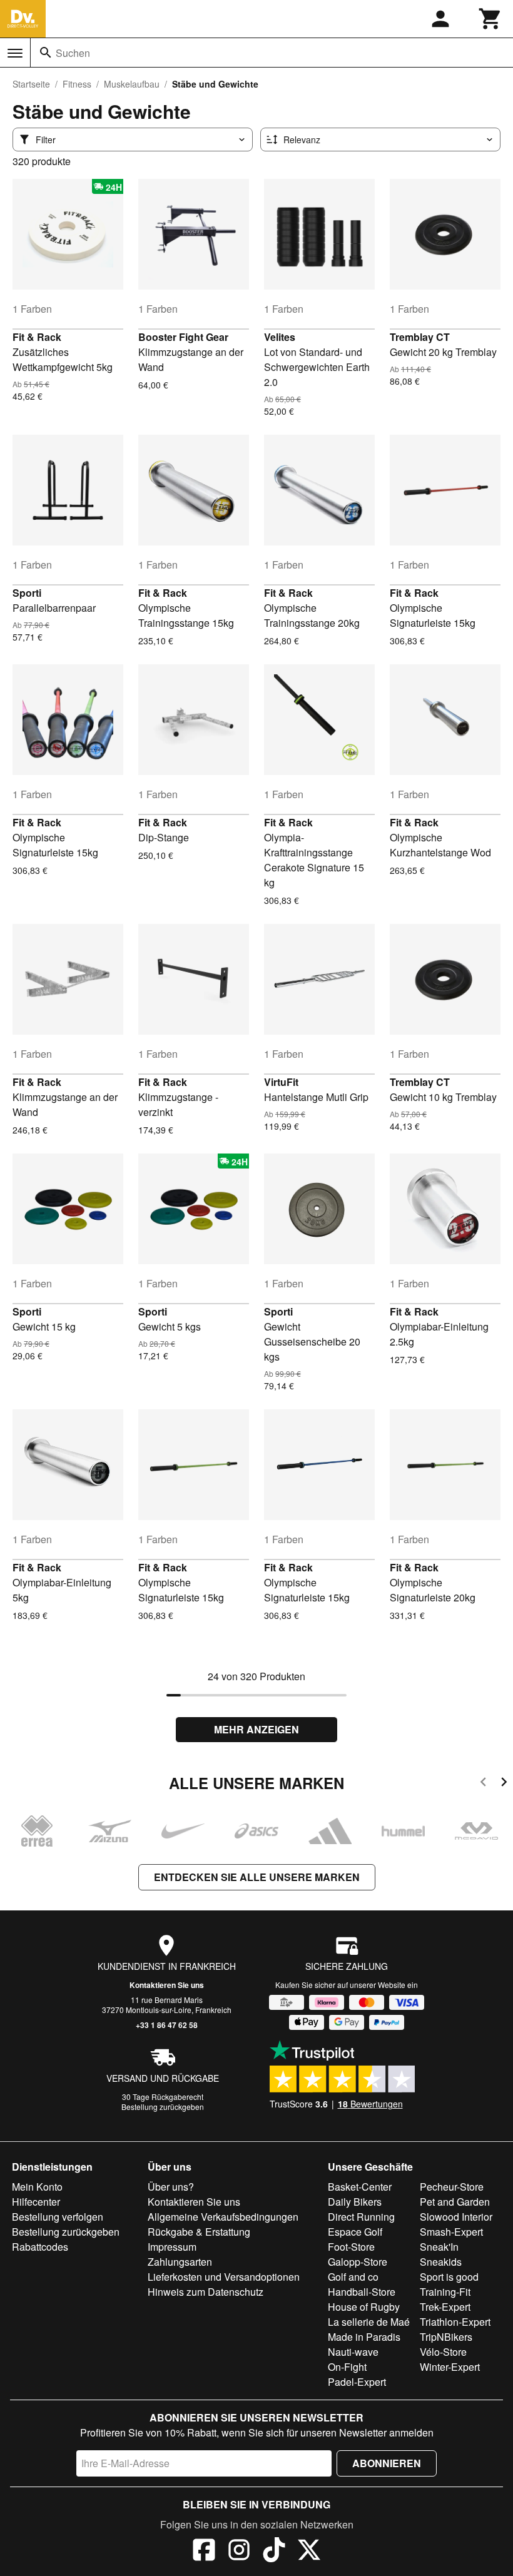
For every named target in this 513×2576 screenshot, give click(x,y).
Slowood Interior (456, 2217)
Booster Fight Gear (183, 337)
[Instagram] (239, 2552)
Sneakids (441, 2262)
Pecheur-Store (452, 2187)
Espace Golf (355, 2232)
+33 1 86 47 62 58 (167, 2025)
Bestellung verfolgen (58, 2217)
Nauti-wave (353, 2352)
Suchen (73, 53)
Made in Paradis (364, 2337)
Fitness (77, 84)
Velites (280, 337)
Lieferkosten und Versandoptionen (224, 2277)
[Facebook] (204, 2552)
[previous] (483, 1784)
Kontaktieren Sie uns (167, 1985)
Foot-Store (351, 2247)
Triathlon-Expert (455, 2322)
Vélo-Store (443, 2352)
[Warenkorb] (490, 19)
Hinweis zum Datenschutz (206, 2292)
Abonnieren (387, 2463)
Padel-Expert (357, 2382)
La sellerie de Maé (369, 2322)
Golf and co (353, 2277)
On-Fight (347, 2367)
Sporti (27, 593)
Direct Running (361, 2217)
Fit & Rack (37, 337)
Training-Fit (445, 2292)
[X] (309, 2552)
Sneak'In (439, 2247)
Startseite (31, 84)
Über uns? (171, 2187)
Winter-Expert (450, 2367)
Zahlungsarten (180, 2262)
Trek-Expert (445, 2307)
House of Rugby (364, 2307)
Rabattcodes (40, 2247)
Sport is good (449, 2277)
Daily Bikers (355, 2202)
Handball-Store (362, 2292)
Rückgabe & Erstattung (199, 2232)
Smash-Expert (451, 2232)
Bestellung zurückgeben (163, 2107)
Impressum (172, 2247)
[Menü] (15, 53)
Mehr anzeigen (256, 1729)
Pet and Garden (455, 2202)
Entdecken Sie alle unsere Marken (257, 1877)
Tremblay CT (420, 337)
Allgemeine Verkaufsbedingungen (223, 2217)
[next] (504, 1784)
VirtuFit (281, 1082)
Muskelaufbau (132, 84)
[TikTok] (274, 2552)
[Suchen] (46, 53)
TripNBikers (446, 2337)
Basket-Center (360, 2187)
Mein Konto (37, 2187)
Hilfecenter (36, 2202)
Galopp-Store (358, 2262)
